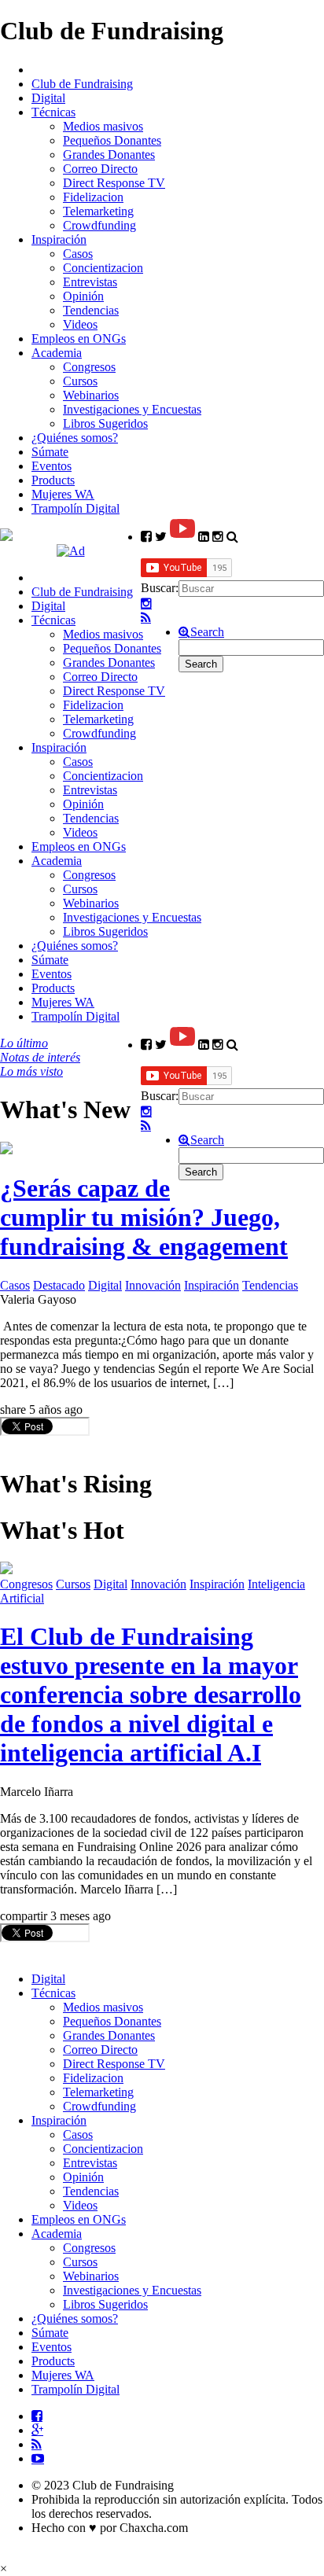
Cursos (80, 381)
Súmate (50, 452)
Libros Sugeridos (105, 423)
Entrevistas (90, 282)
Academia (57, 353)
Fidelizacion (93, 197)
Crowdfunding (99, 225)
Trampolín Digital (75, 508)
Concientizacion (103, 268)
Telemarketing (98, 211)
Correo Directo (100, 169)
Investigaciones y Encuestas (132, 409)
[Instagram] (146, 604)
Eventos (52, 466)
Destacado (59, 1285)
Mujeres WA (63, 494)
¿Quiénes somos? (75, 438)
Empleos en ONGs (79, 339)
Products (53, 480)
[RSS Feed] (146, 618)
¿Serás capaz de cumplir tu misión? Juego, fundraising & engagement (144, 1217)
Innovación (153, 1285)
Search (207, 632)
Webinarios (91, 395)
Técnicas (53, 112)
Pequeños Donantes (112, 140)
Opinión (83, 296)
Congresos (89, 367)
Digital (48, 98)
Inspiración (59, 239)
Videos (80, 324)
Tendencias (91, 310)
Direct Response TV (114, 183)
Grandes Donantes (109, 155)
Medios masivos (103, 126)
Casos (78, 254)
